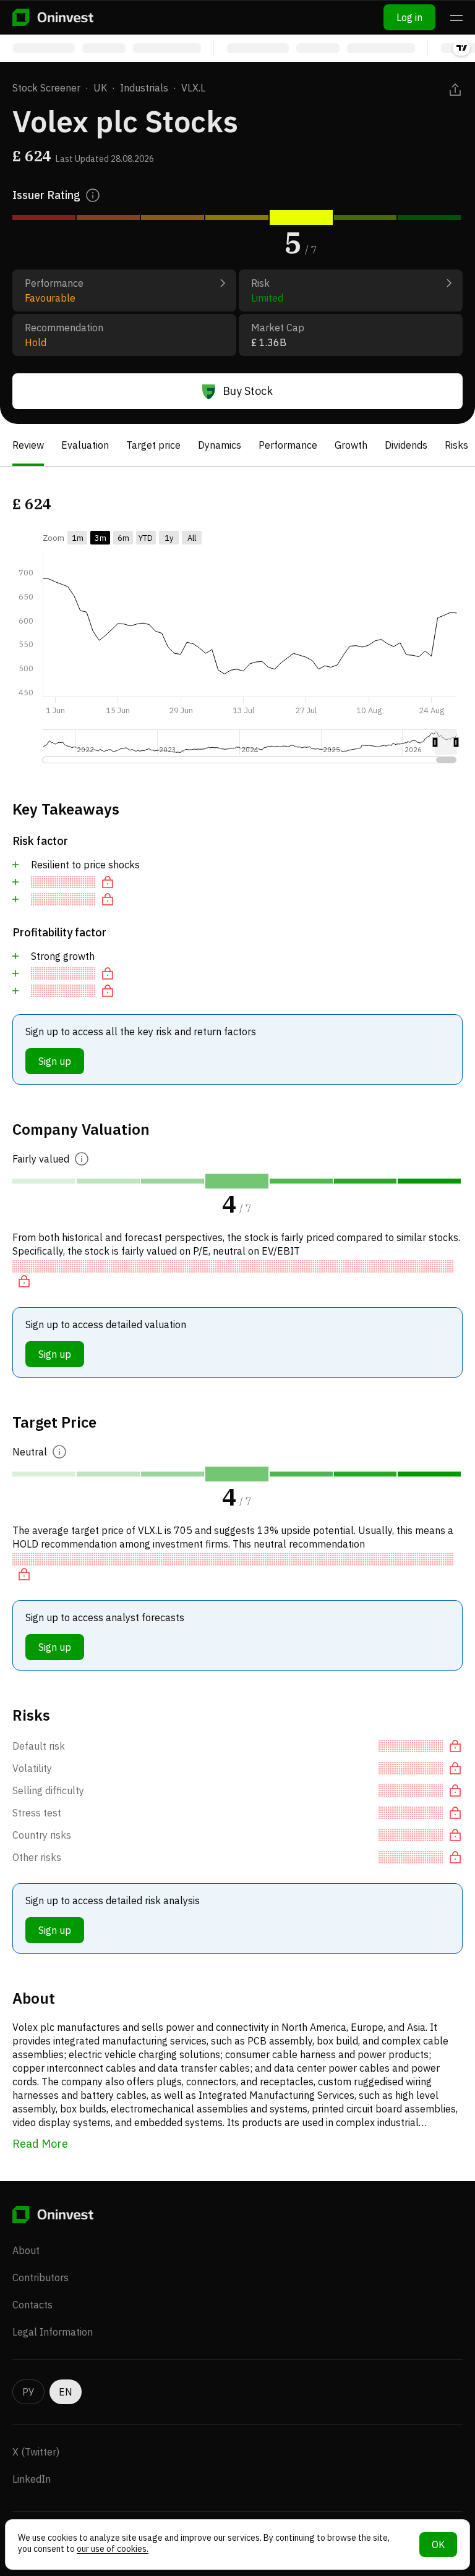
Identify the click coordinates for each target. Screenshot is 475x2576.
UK (100, 88)
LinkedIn (32, 2479)
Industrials (144, 88)
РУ (28, 2392)
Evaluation (85, 445)
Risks (456, 445)
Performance (288, 445)
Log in (409, 17)
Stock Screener (46, 88)
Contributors (41, 2277)
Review (28, 445)
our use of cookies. (113, 2549)
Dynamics (220, 445)
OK (438, 2544)
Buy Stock (248, 391)
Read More (40, 2144)
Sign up (55, 1061)
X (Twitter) (36, 2452)
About (26, 2250)
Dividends (406, 445)
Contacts (32, 2305)
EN (66, 2392)
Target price (153, 445)
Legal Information (53, 2332)
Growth (351, 445)
